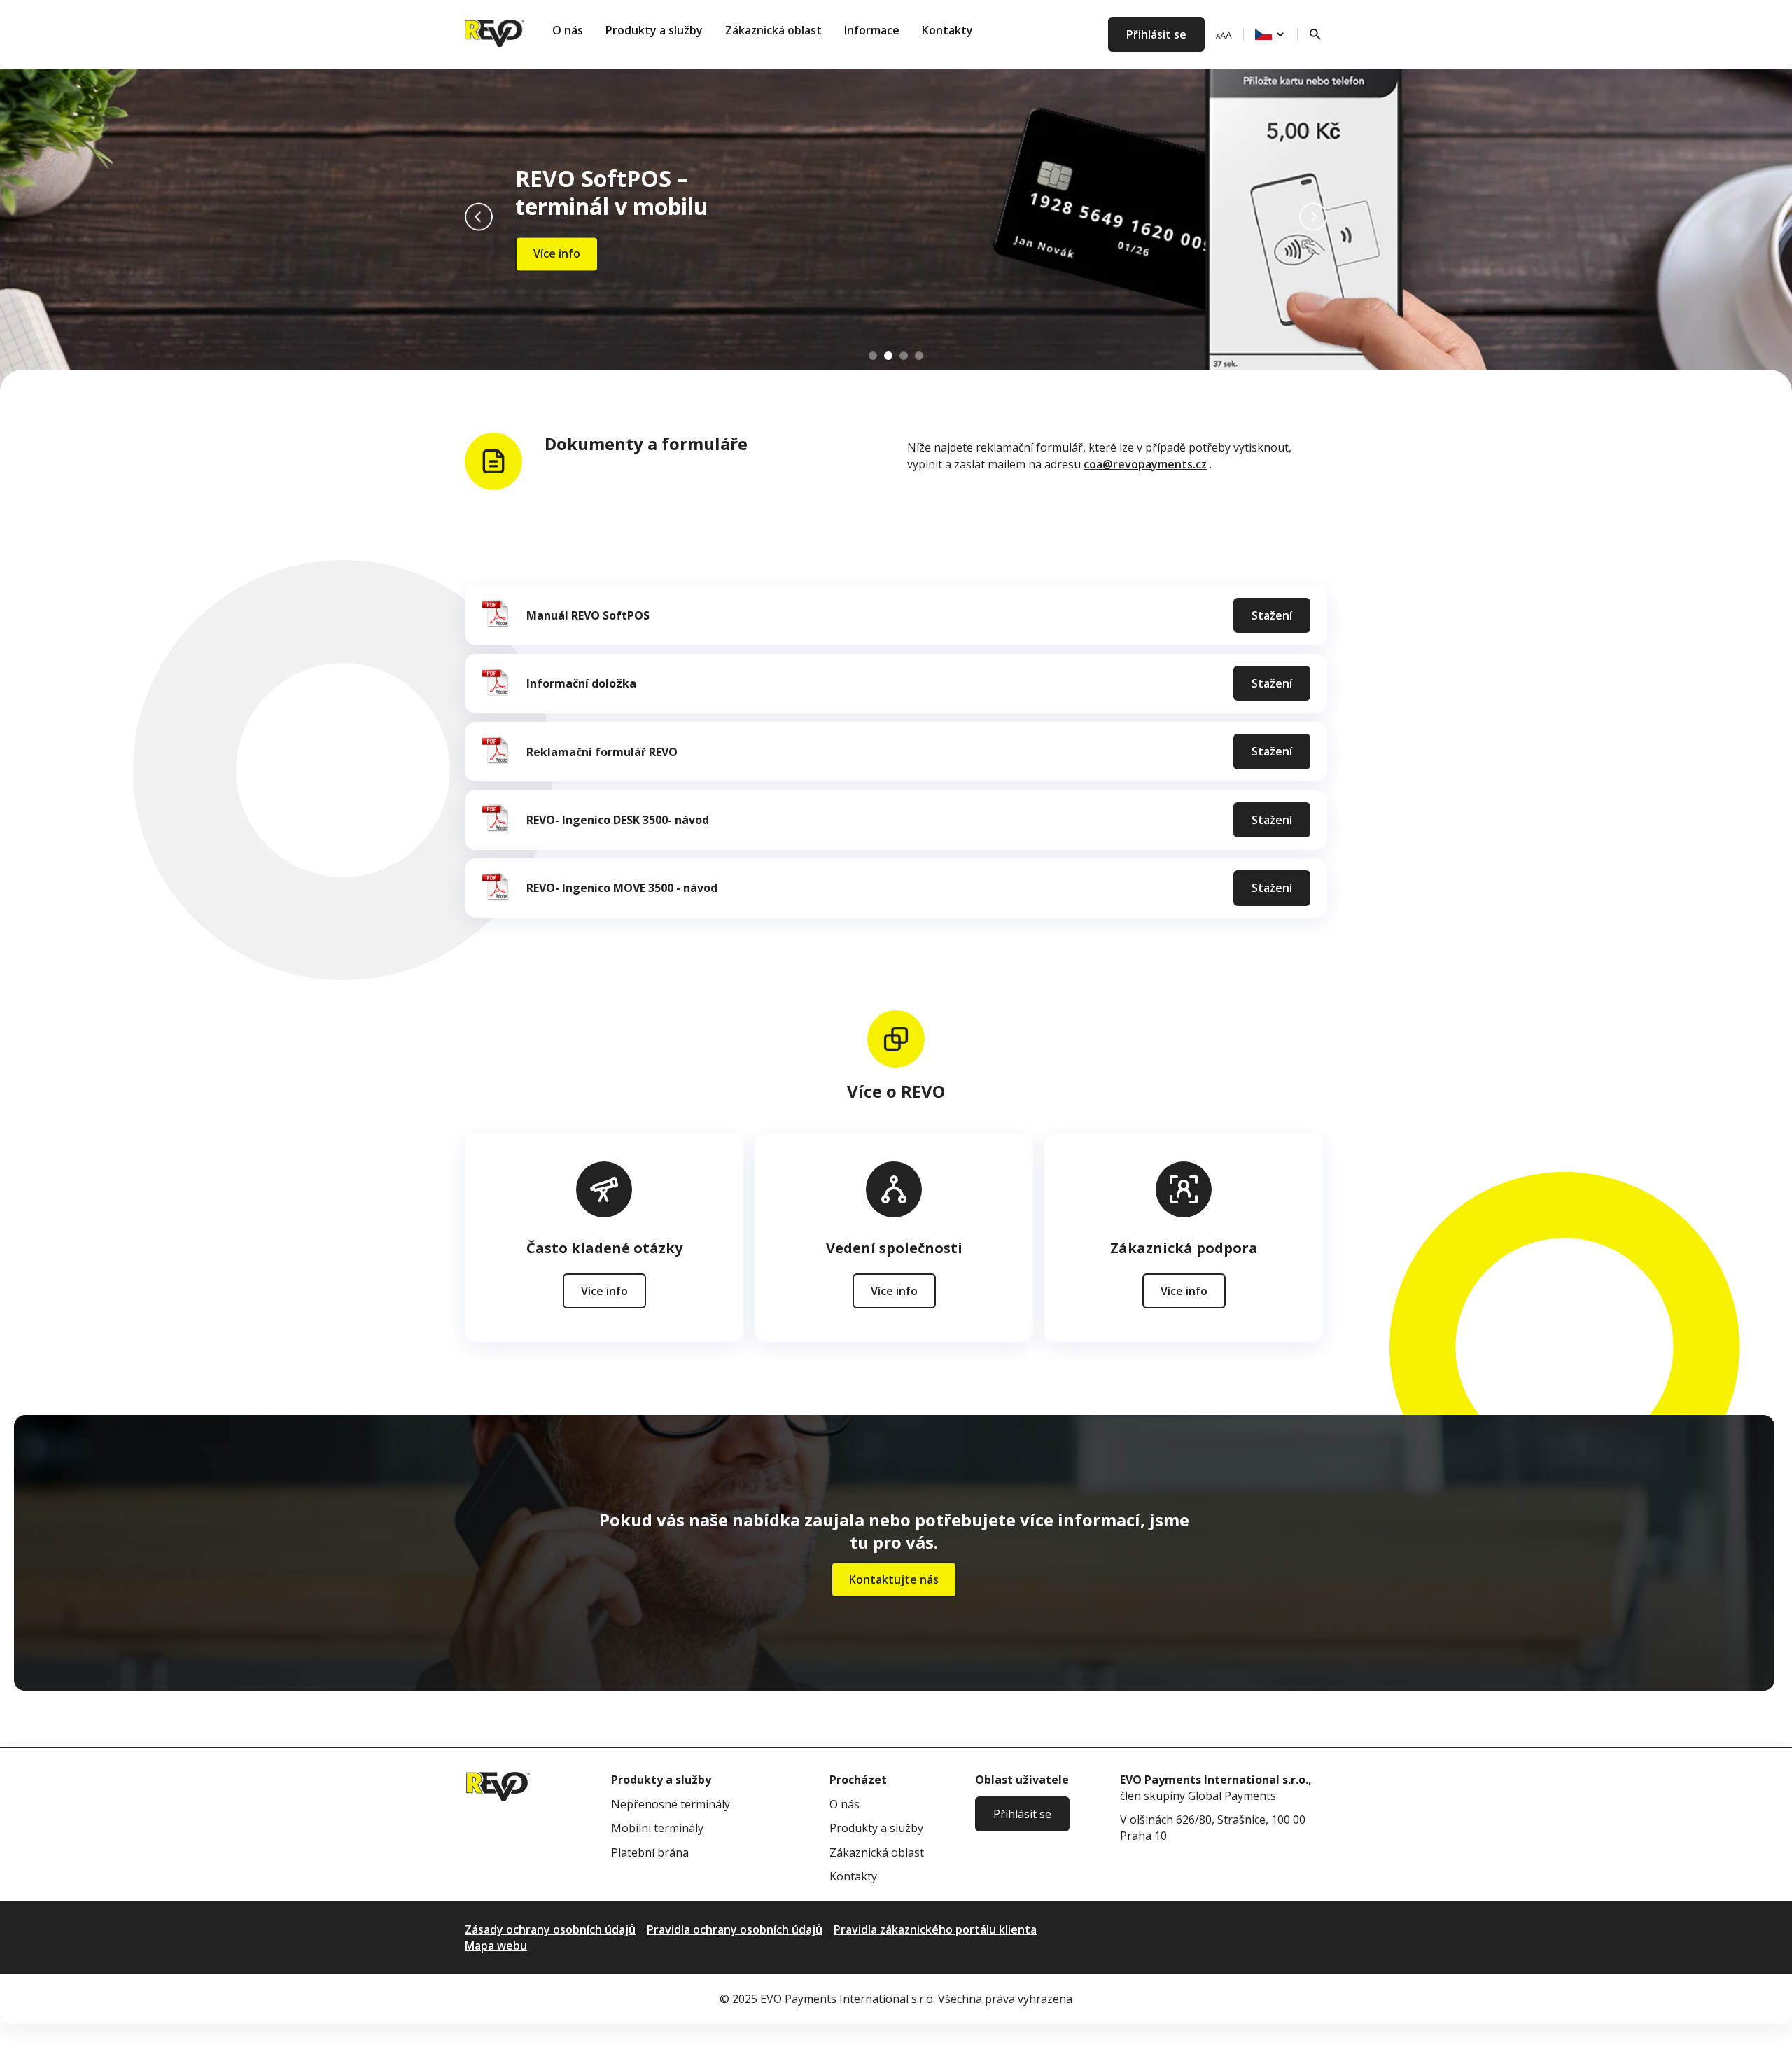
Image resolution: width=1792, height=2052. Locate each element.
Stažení (1272, 615)
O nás (568, 30)
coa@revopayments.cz (1145, 464)
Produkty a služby (654, 30)
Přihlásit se (1156, 34)
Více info (557, 254)
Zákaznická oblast (773, 30)
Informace (872, 30)
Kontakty (947, 30)
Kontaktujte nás (894, 1579)
